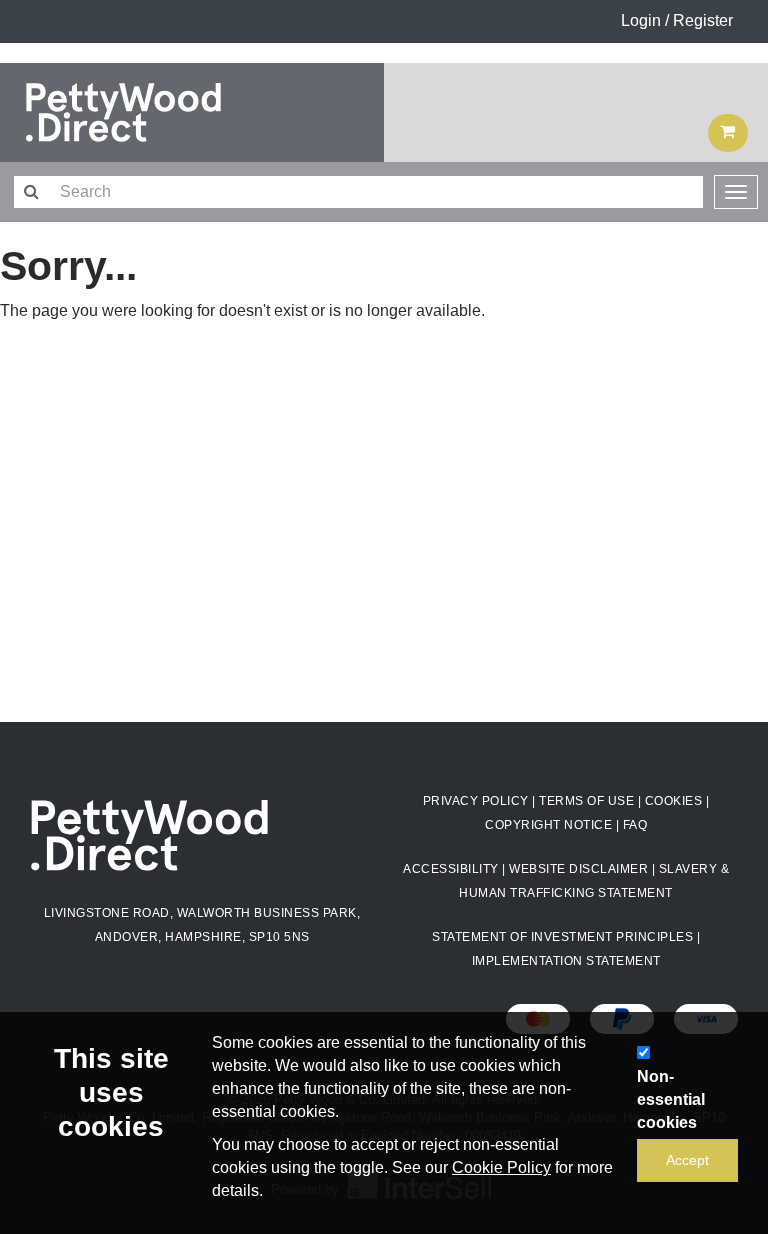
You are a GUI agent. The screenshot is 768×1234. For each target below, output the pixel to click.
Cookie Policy (501, 1167)
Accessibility (451, 869)
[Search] (30, 192)
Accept (687, 1160)
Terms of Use (586, 801)
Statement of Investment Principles (562, 937)
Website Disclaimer (578, 869)
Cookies (674, 801)
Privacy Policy (476, 801)
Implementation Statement (566, 961)
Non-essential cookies (671, 1099)
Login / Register (677, 20)
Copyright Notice (548, 825)
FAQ (635, 825)
